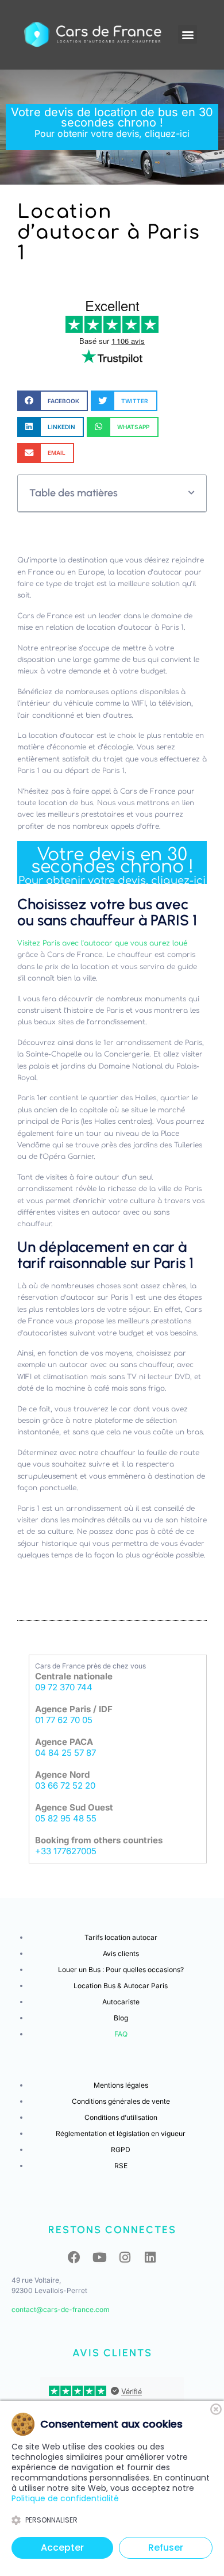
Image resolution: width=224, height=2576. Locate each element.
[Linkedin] (150, 2257)
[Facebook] (74, 2257)
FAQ (121, 2034)
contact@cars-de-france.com (61, 2309)
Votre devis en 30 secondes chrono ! (112, 866)
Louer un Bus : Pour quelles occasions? (121, 1970)
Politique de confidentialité (65, 2498)
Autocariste (121, 2002)
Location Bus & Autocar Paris (121, 1986)
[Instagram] (125, 2257)
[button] (188, 34)
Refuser (166, 2548)
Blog (121, 2018)
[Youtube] (99, 2257)
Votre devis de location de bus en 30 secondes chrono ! (112, 122)
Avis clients (121, 1953)
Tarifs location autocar (121, 1937)
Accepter (62, 2548)
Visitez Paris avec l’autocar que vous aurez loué (102, 943)
